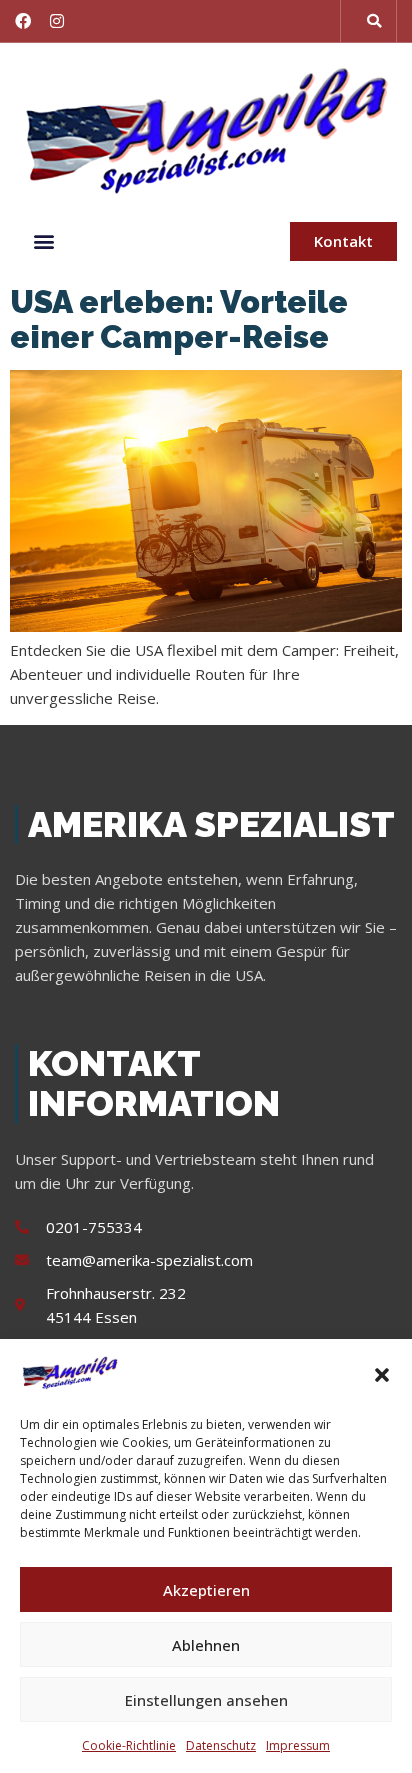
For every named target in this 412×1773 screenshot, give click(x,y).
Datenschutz (221, 1745)
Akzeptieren (206, 1590)
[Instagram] (57, 21)
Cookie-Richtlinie (129, 1745)
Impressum (298, 1745)
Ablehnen (206, 1645)
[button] (382, 1375)
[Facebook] (23, 21)
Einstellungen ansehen (206, 1700)
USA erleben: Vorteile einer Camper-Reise (179, 319)
